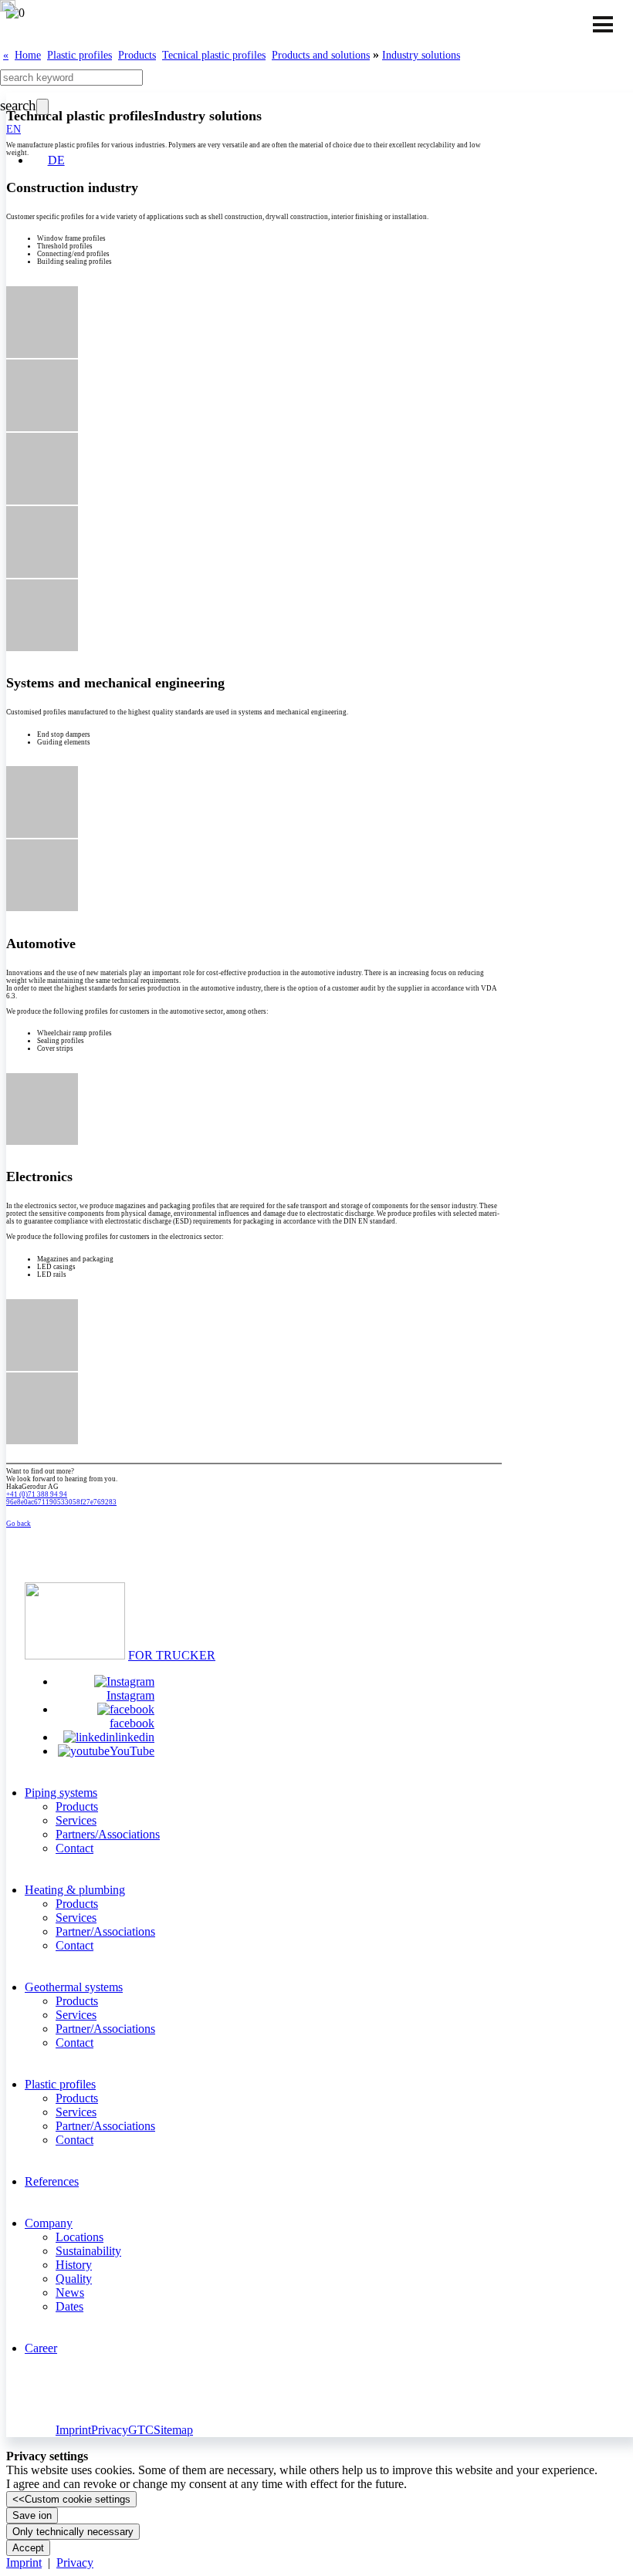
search (18, 105)
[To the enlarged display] (42, 356)
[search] (42, 107)
